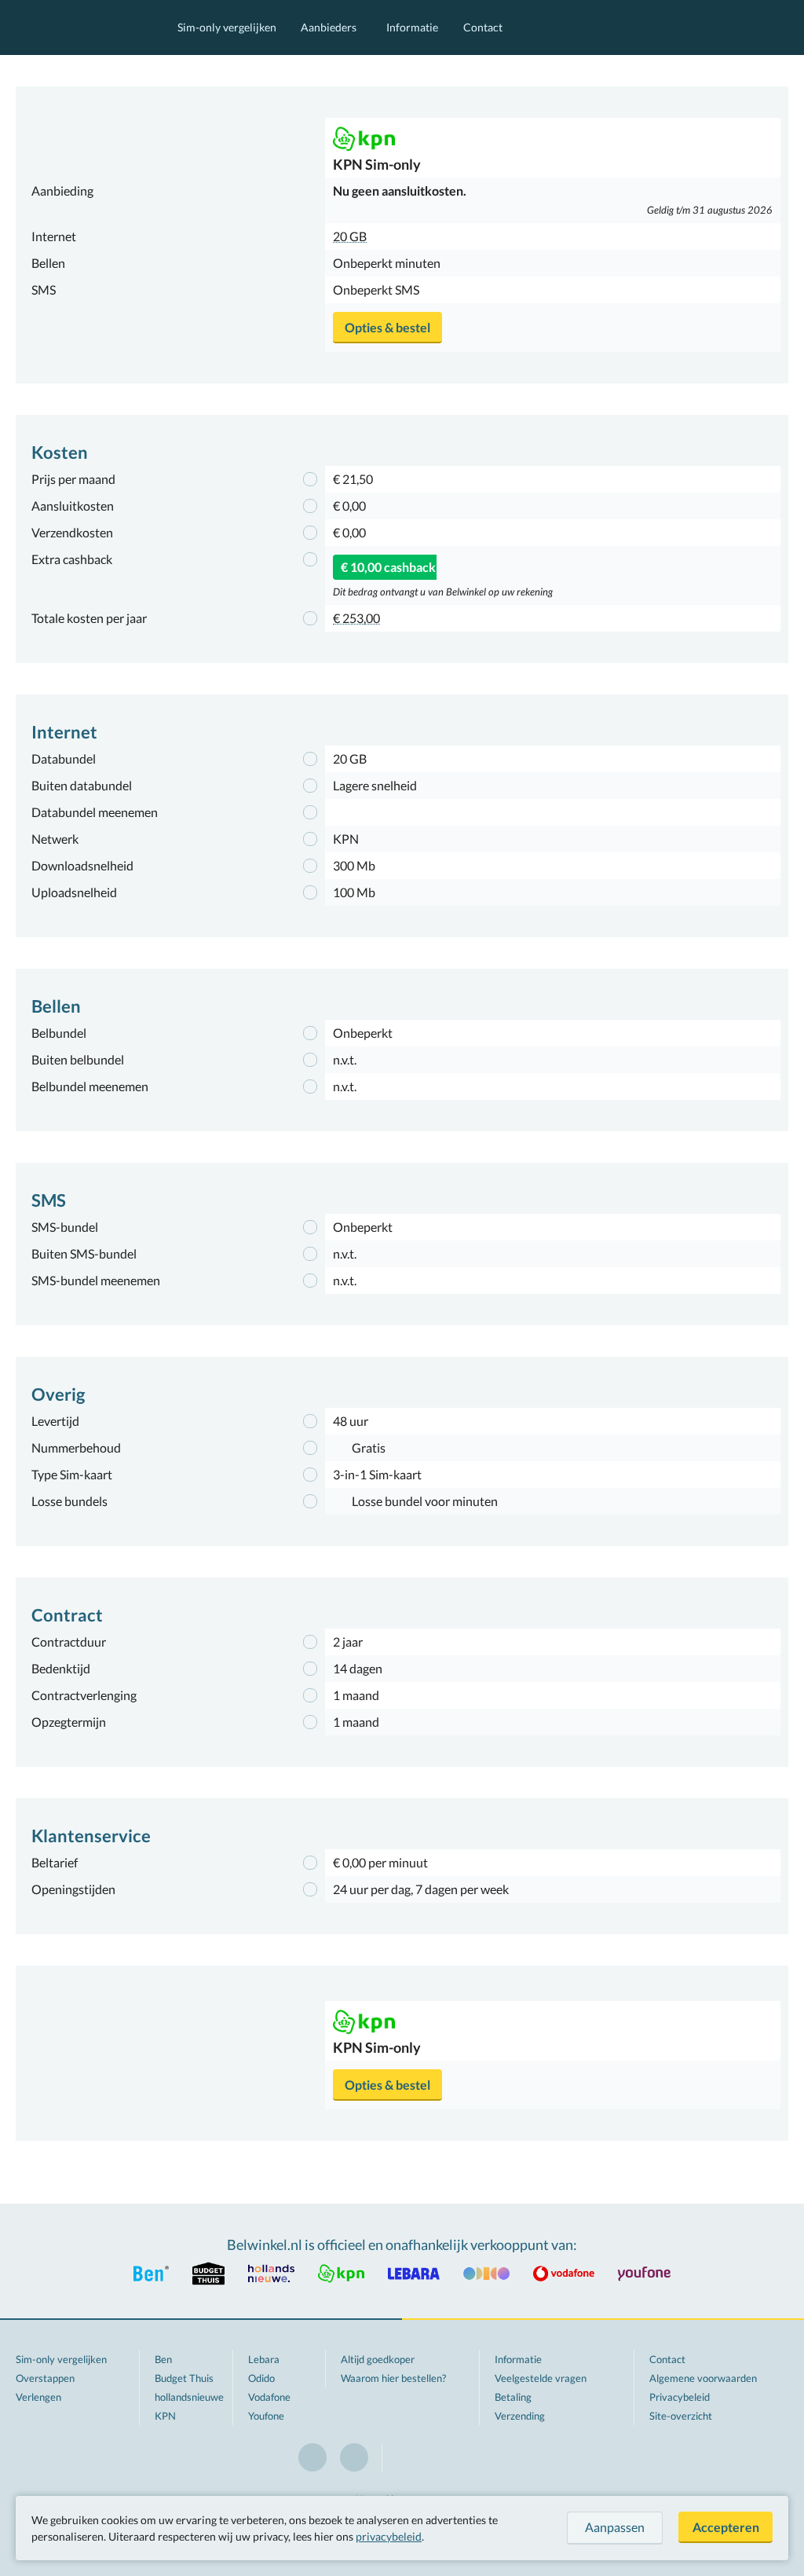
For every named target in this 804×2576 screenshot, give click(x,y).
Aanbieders (329, 27)
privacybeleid (389, 2536)
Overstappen (45, 2378)
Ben (163, 2359)
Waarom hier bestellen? (393, 2378)
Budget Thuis (184, 2378)
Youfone (266, 2416)
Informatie (412, 27)
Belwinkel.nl (81, 27)
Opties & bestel (387, 327)
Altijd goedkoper (378, 2359)
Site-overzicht (681, 2416)
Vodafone (269, 2397)
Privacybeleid (680, 2397)
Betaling (513, 2397)
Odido (261, 2378)
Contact (483, 27)
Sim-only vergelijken (227, 27)
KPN (165, 2416)
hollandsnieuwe (189, 2397)
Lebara (264, 2359)
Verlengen (38, 2397)
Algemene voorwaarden (703, 2378)
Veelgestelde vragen (541, 2378)
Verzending (520, 2416)
